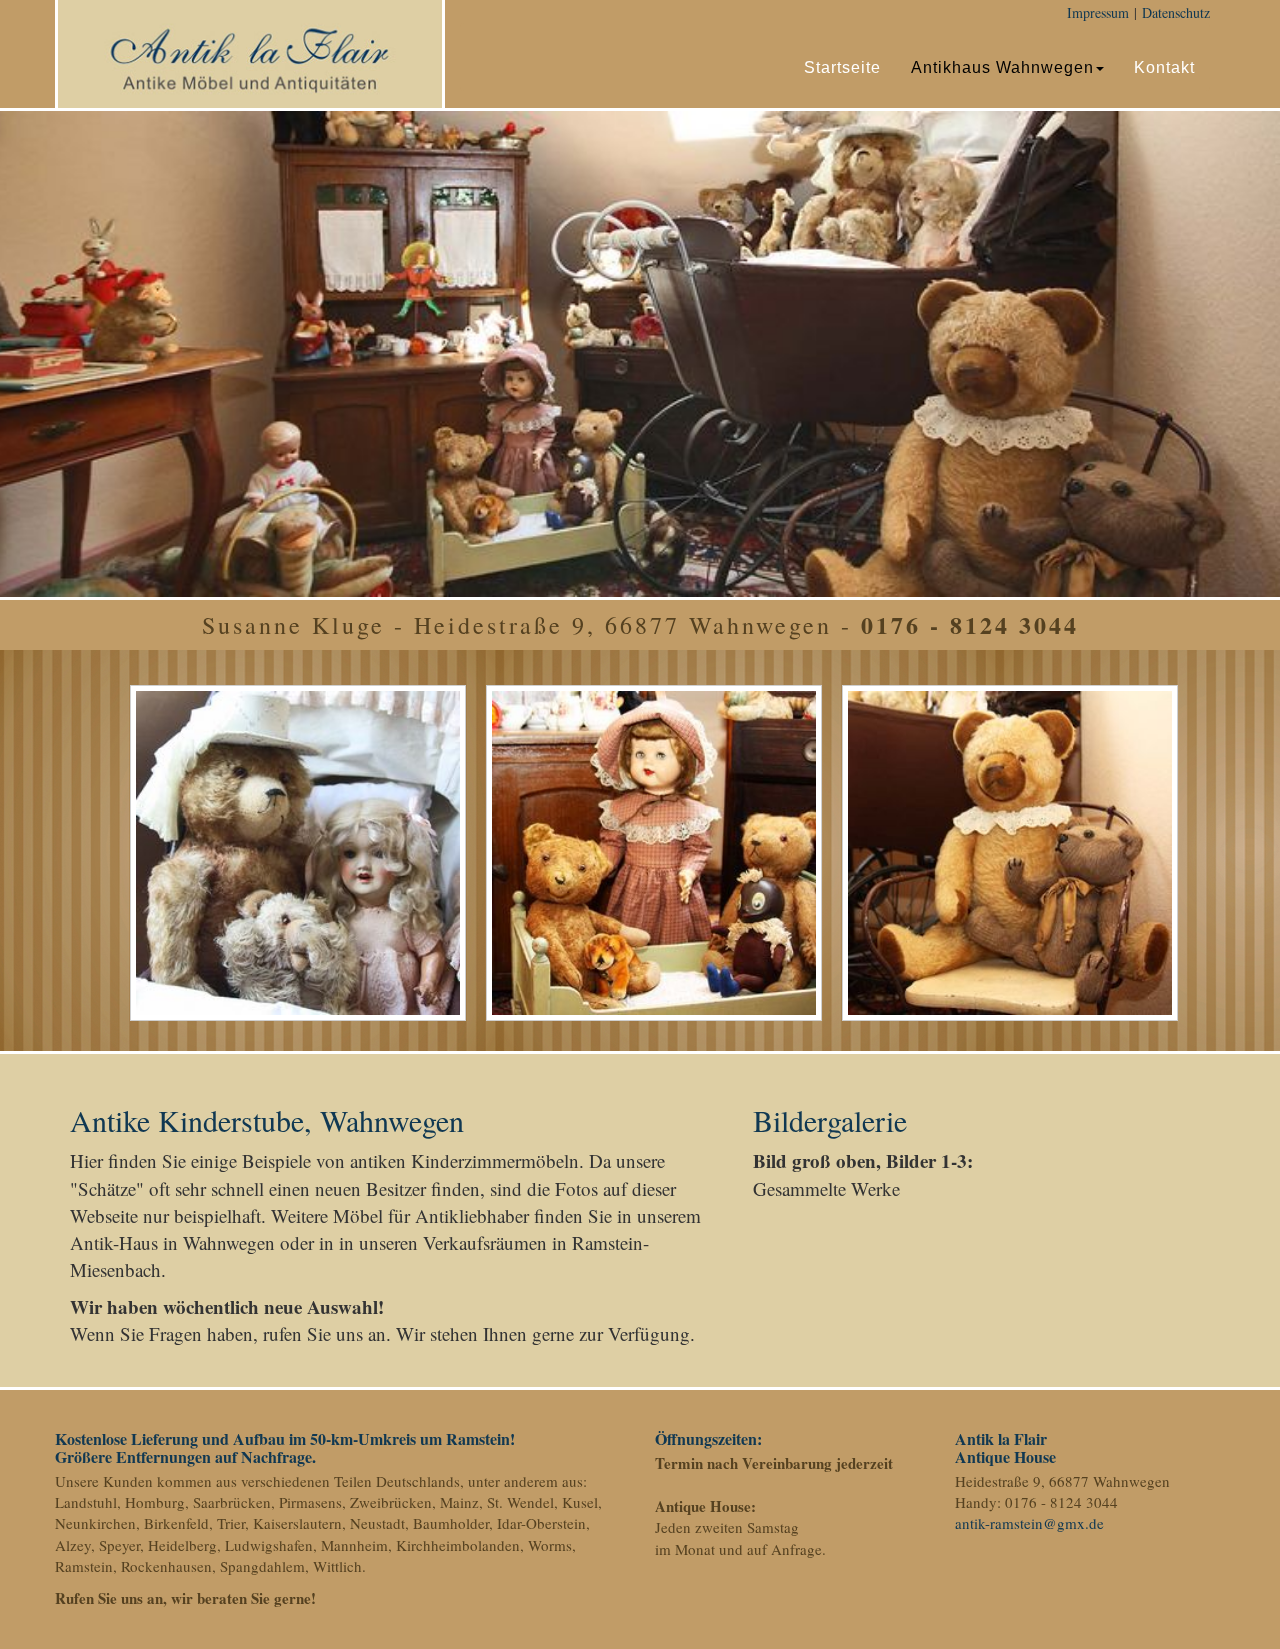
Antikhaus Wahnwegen (1002, 67)
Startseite (842, 67)
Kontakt (1164, 67)
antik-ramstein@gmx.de (1029, 1523)
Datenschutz (1176, 12)
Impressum (1098, 12)
